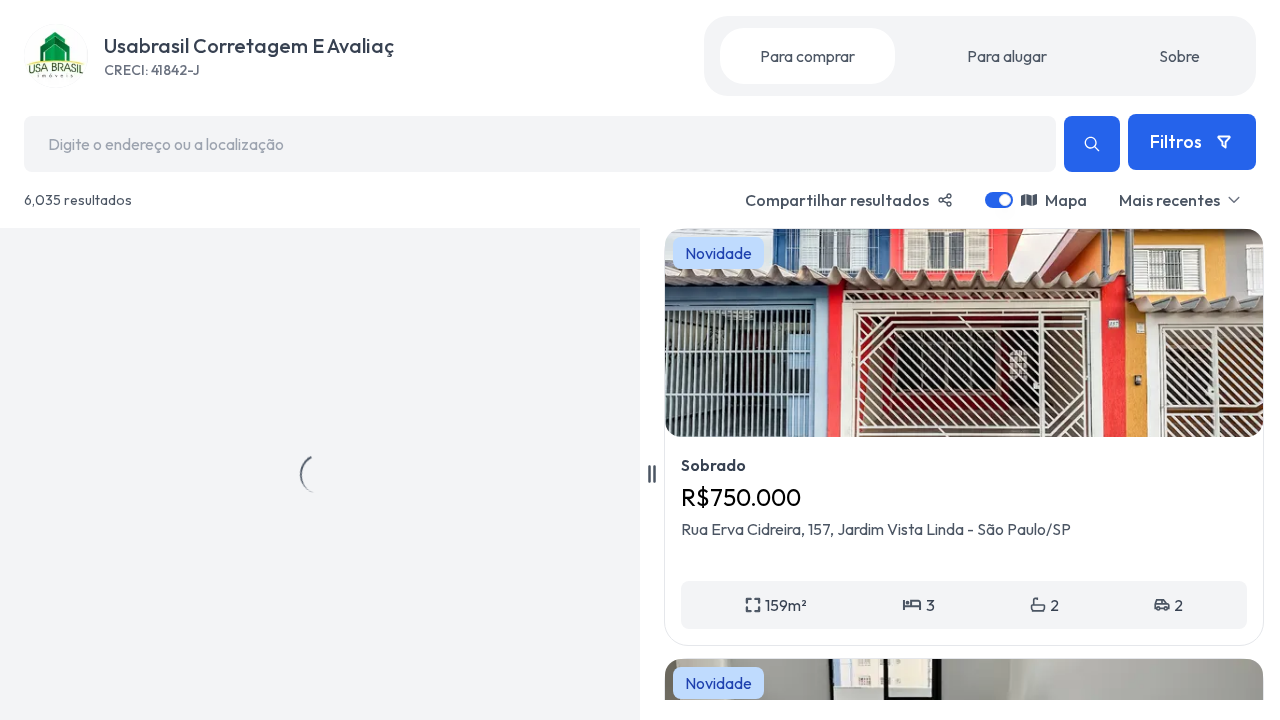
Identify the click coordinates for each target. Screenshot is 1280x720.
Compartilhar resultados (837, 200)
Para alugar (1007, 56)
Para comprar (807, 56)
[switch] (999, 200)
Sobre (1179, 56)
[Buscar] (1092, 144)
